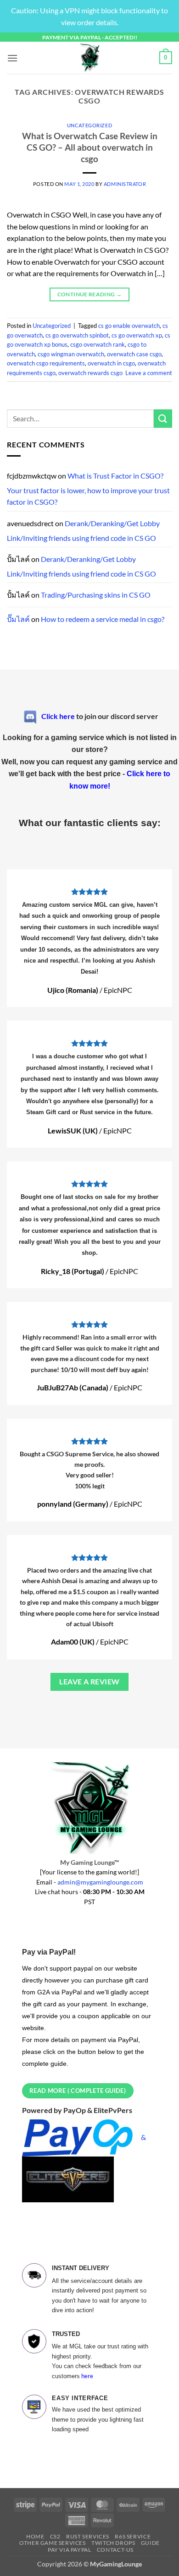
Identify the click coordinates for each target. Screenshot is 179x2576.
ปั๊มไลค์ (18, 619)
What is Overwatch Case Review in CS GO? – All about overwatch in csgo (90, 147)
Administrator (125, 184)
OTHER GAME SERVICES (53, 2543)
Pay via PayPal (70, 2550)
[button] (12, 58)
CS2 (55, 2536)
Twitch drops (113, 2543)
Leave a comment (149, 373)
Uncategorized (89, 125)
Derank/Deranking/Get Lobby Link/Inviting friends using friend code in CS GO (83, 531)
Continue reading (90, 294)
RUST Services (88, 2536)
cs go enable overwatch (129, 326)
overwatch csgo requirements (46, 363)
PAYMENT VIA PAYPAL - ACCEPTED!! (90, 37)
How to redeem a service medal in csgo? (103, 619)
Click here (58, 716)
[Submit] (163, 418)
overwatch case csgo (134, 354)
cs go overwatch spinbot (77, 335)
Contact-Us (115, 2550)
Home (35, 2536)
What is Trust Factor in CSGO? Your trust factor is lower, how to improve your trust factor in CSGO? (88, 489)
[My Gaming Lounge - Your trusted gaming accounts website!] (89, 58)
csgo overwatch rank (98, 344)
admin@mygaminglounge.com (100, 1882)
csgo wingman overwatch (71, 354)
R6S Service (133, 2536)
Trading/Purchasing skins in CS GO (96, 595)
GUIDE (150, 2543)
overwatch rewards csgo (90, 373)
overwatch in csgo (111, 363)
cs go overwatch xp (137, 335)
